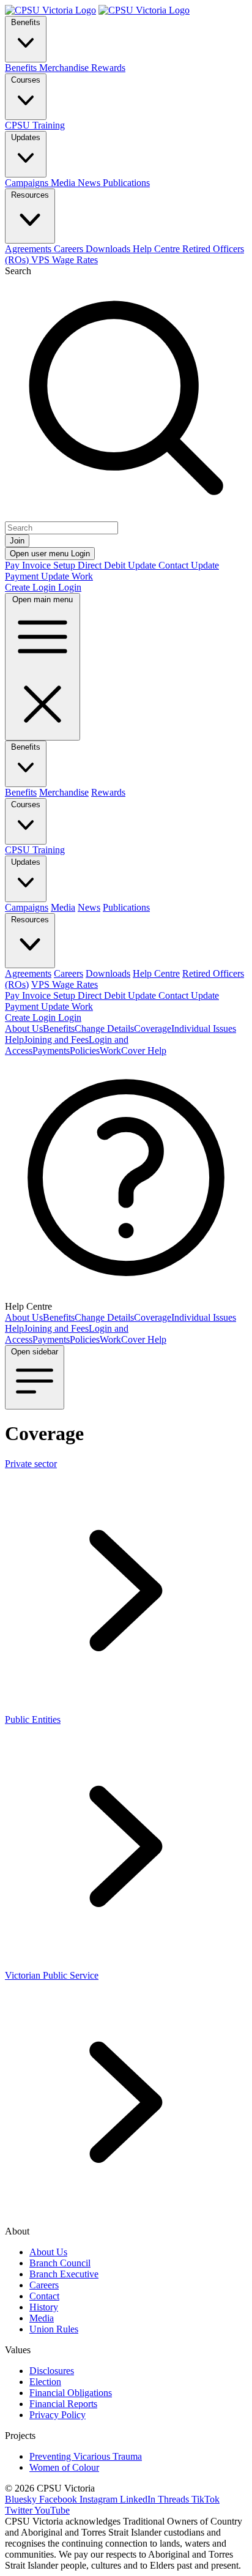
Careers (44, 2285)
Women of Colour (64, 2467)
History (44, 2307)
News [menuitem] (90, 183)
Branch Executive (64, 2274)
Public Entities (33, 1719)
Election (45, 2382)
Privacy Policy (57, 2415)
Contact (44, 2296)
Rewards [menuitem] (108, 68)
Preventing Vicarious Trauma (86, 2456)
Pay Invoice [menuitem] (29, 565)
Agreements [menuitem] (29, 249)
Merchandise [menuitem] (65, 68)
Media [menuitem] (64, 183)
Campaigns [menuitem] (28, 183)
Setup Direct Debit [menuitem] (91, 565)
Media (42, 2318)
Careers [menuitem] (70, 249)
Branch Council (60, 2263)
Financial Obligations (71, 2393)
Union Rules (54, 2329)
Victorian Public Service (52, 1975)
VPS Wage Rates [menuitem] (65, 260)
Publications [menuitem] (126, 183)
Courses (26, 80)
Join (17, 541)
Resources (30, 195)
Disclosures (52, 2371)
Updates (26, 137)
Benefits (26, 22)
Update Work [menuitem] (67, 576)
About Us (48, 2252)
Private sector (31, 1464)
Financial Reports (63, 2404)
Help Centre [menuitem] (157, 249)
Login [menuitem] (70, 587)
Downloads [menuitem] (109, 249)
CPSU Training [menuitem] (35, 125)
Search (18, 271)
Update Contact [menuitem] (159, 565)
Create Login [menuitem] (31, 587)
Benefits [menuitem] (22, 68)
